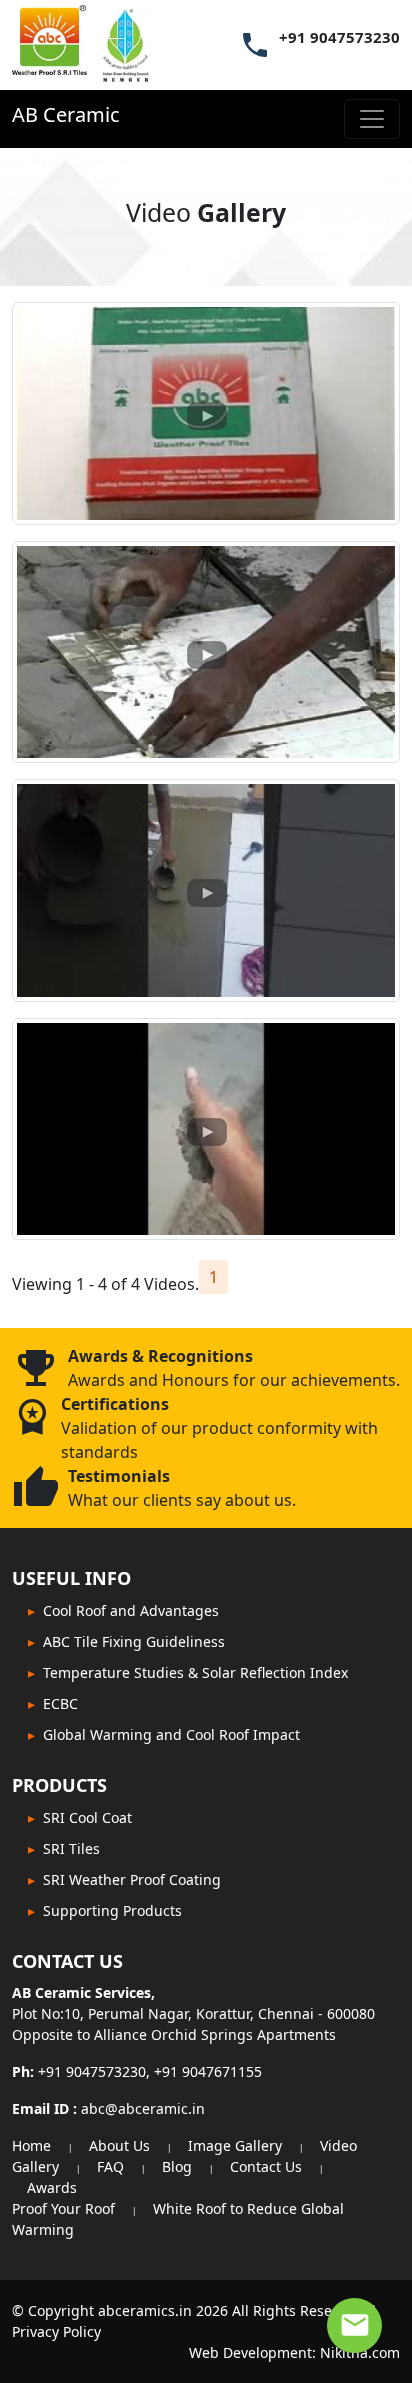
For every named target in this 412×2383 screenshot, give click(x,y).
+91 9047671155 (208, 2071)
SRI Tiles (71, 1848)
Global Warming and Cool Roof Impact (171, 1734)
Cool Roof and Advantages (131, 1610)
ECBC (60, 1703)
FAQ (110, 2166)
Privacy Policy (56, 2331)
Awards (52, 2187)
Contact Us (266, 2166)
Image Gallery (235, 2145)
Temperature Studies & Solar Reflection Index (195, 1672)
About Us (119, 2145)
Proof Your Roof (63, 2208)
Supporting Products (112, 1910)
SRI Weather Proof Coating (132, 1879)
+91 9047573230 (339, 37)
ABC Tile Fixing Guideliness (134, 1641)
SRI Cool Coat (87, 1817)
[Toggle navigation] (372, 119)
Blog (177, 2166)
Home (31, 2145)
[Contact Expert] (354, 2325)
